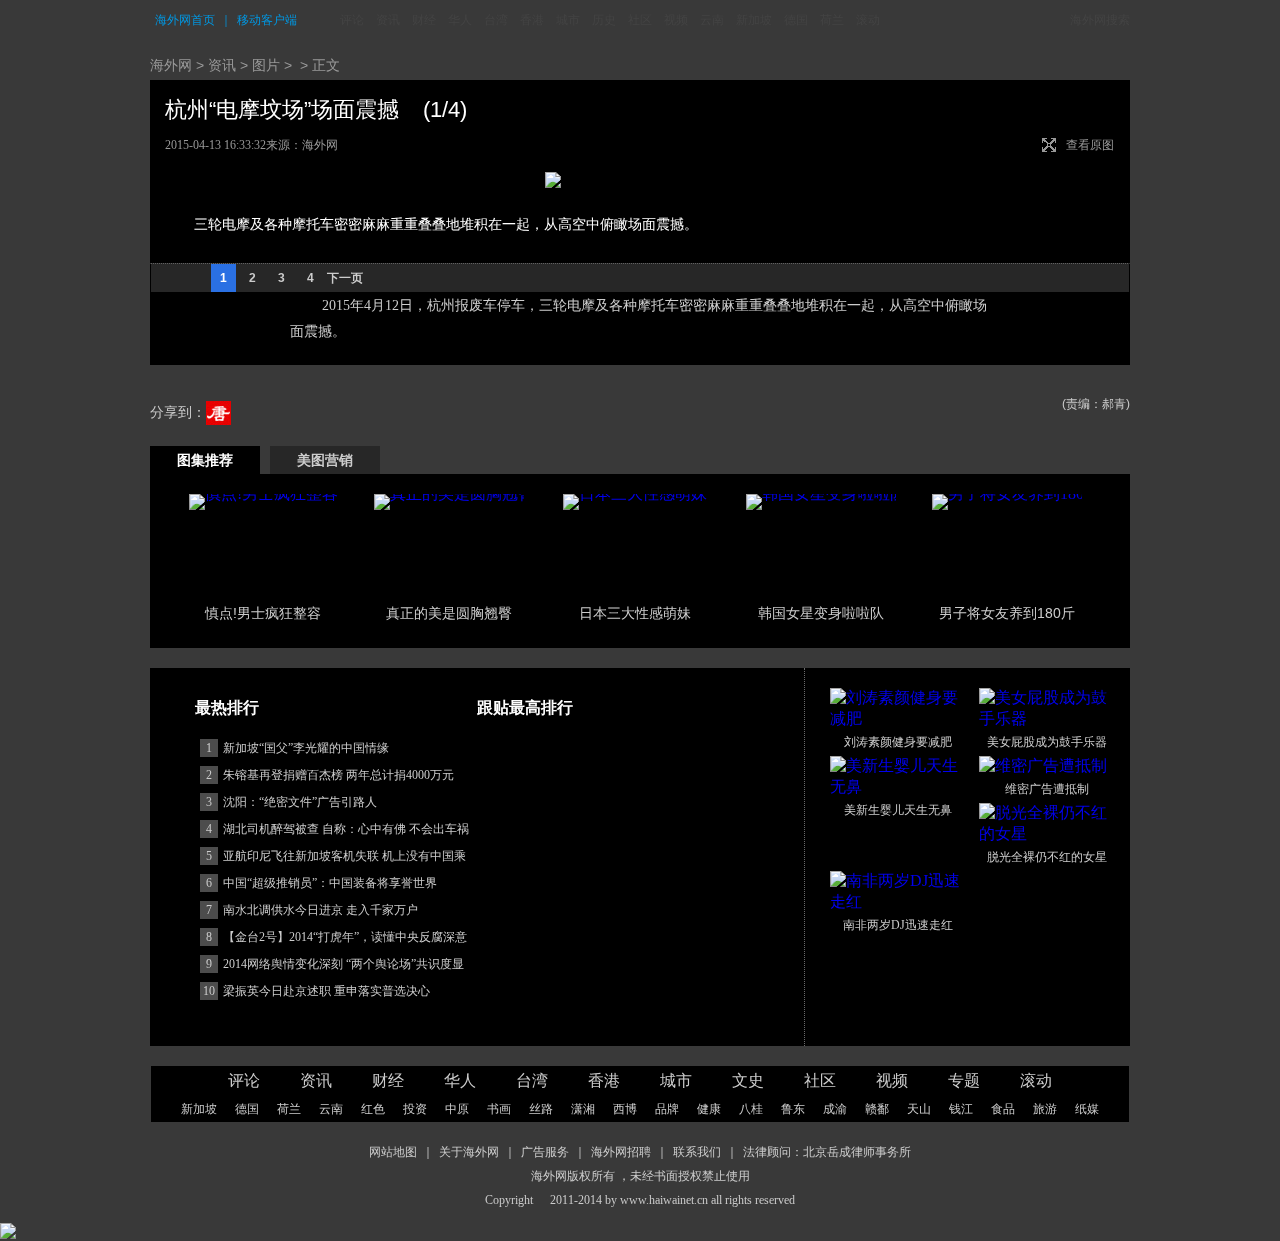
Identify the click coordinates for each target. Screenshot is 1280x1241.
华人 (460, 20)
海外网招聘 (621, 1152)
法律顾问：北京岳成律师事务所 (827, 1152)
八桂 (751, 1109)
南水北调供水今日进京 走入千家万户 (320, 910)
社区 (640, 20)
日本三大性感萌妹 (635, 613)
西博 (625, 1109)
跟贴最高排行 (525, 707)
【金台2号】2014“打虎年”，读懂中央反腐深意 (345, 937)
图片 (266, 65)
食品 (1003, 1109)
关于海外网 (469, 1152)
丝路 (541, 1109)
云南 (712, 20)
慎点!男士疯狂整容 (263, 613)
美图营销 (325, 460)
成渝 (835, 1109)
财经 (424, 20)
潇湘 (583, 1109)
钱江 (961, 1109)
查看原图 (1090, 145)
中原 (457, 1109)
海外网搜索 (1100, 20)
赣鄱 (877, 1109)
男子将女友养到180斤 (1007, 613)
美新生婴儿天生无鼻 (898, 810)
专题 (964, 1080)
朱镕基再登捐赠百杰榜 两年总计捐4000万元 (338, 775)
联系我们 (697, 1152)
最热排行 (227, 707)
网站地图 (393, 1152)
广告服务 (545, 1152)
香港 (532, 20)
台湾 (496, 20)
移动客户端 (267, 20)
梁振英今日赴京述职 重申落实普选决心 (326, 991)
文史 (748, 1080)
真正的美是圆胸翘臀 (449, 613)
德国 (796, 20)
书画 (499, 1109)
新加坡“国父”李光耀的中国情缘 (306, 748)
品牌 (667, 1109)
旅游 (1045, 1109)
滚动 (868, 20)
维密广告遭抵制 (1047, 789)
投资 (415, 1109)
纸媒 (1087, 1109)
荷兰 (832, 20)
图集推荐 (205, 460)
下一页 (345, 278)
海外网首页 (185, 20)
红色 (373, 1109)
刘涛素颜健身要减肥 (898, 742)
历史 (604, 20)
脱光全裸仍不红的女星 (1047, 857)
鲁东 (793, 1109)
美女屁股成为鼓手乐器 (1047, 742)
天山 (919, 1109)
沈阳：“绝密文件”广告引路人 (300, 802)
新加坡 (754, 20)
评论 (352, 20)
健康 (709, 1109)
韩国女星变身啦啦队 (821, 613)
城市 (568, 20)
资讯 (388, 20)
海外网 (171, 65)
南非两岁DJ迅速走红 (898, 925)
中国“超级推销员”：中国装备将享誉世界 (330, 883)
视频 (676, 20)
